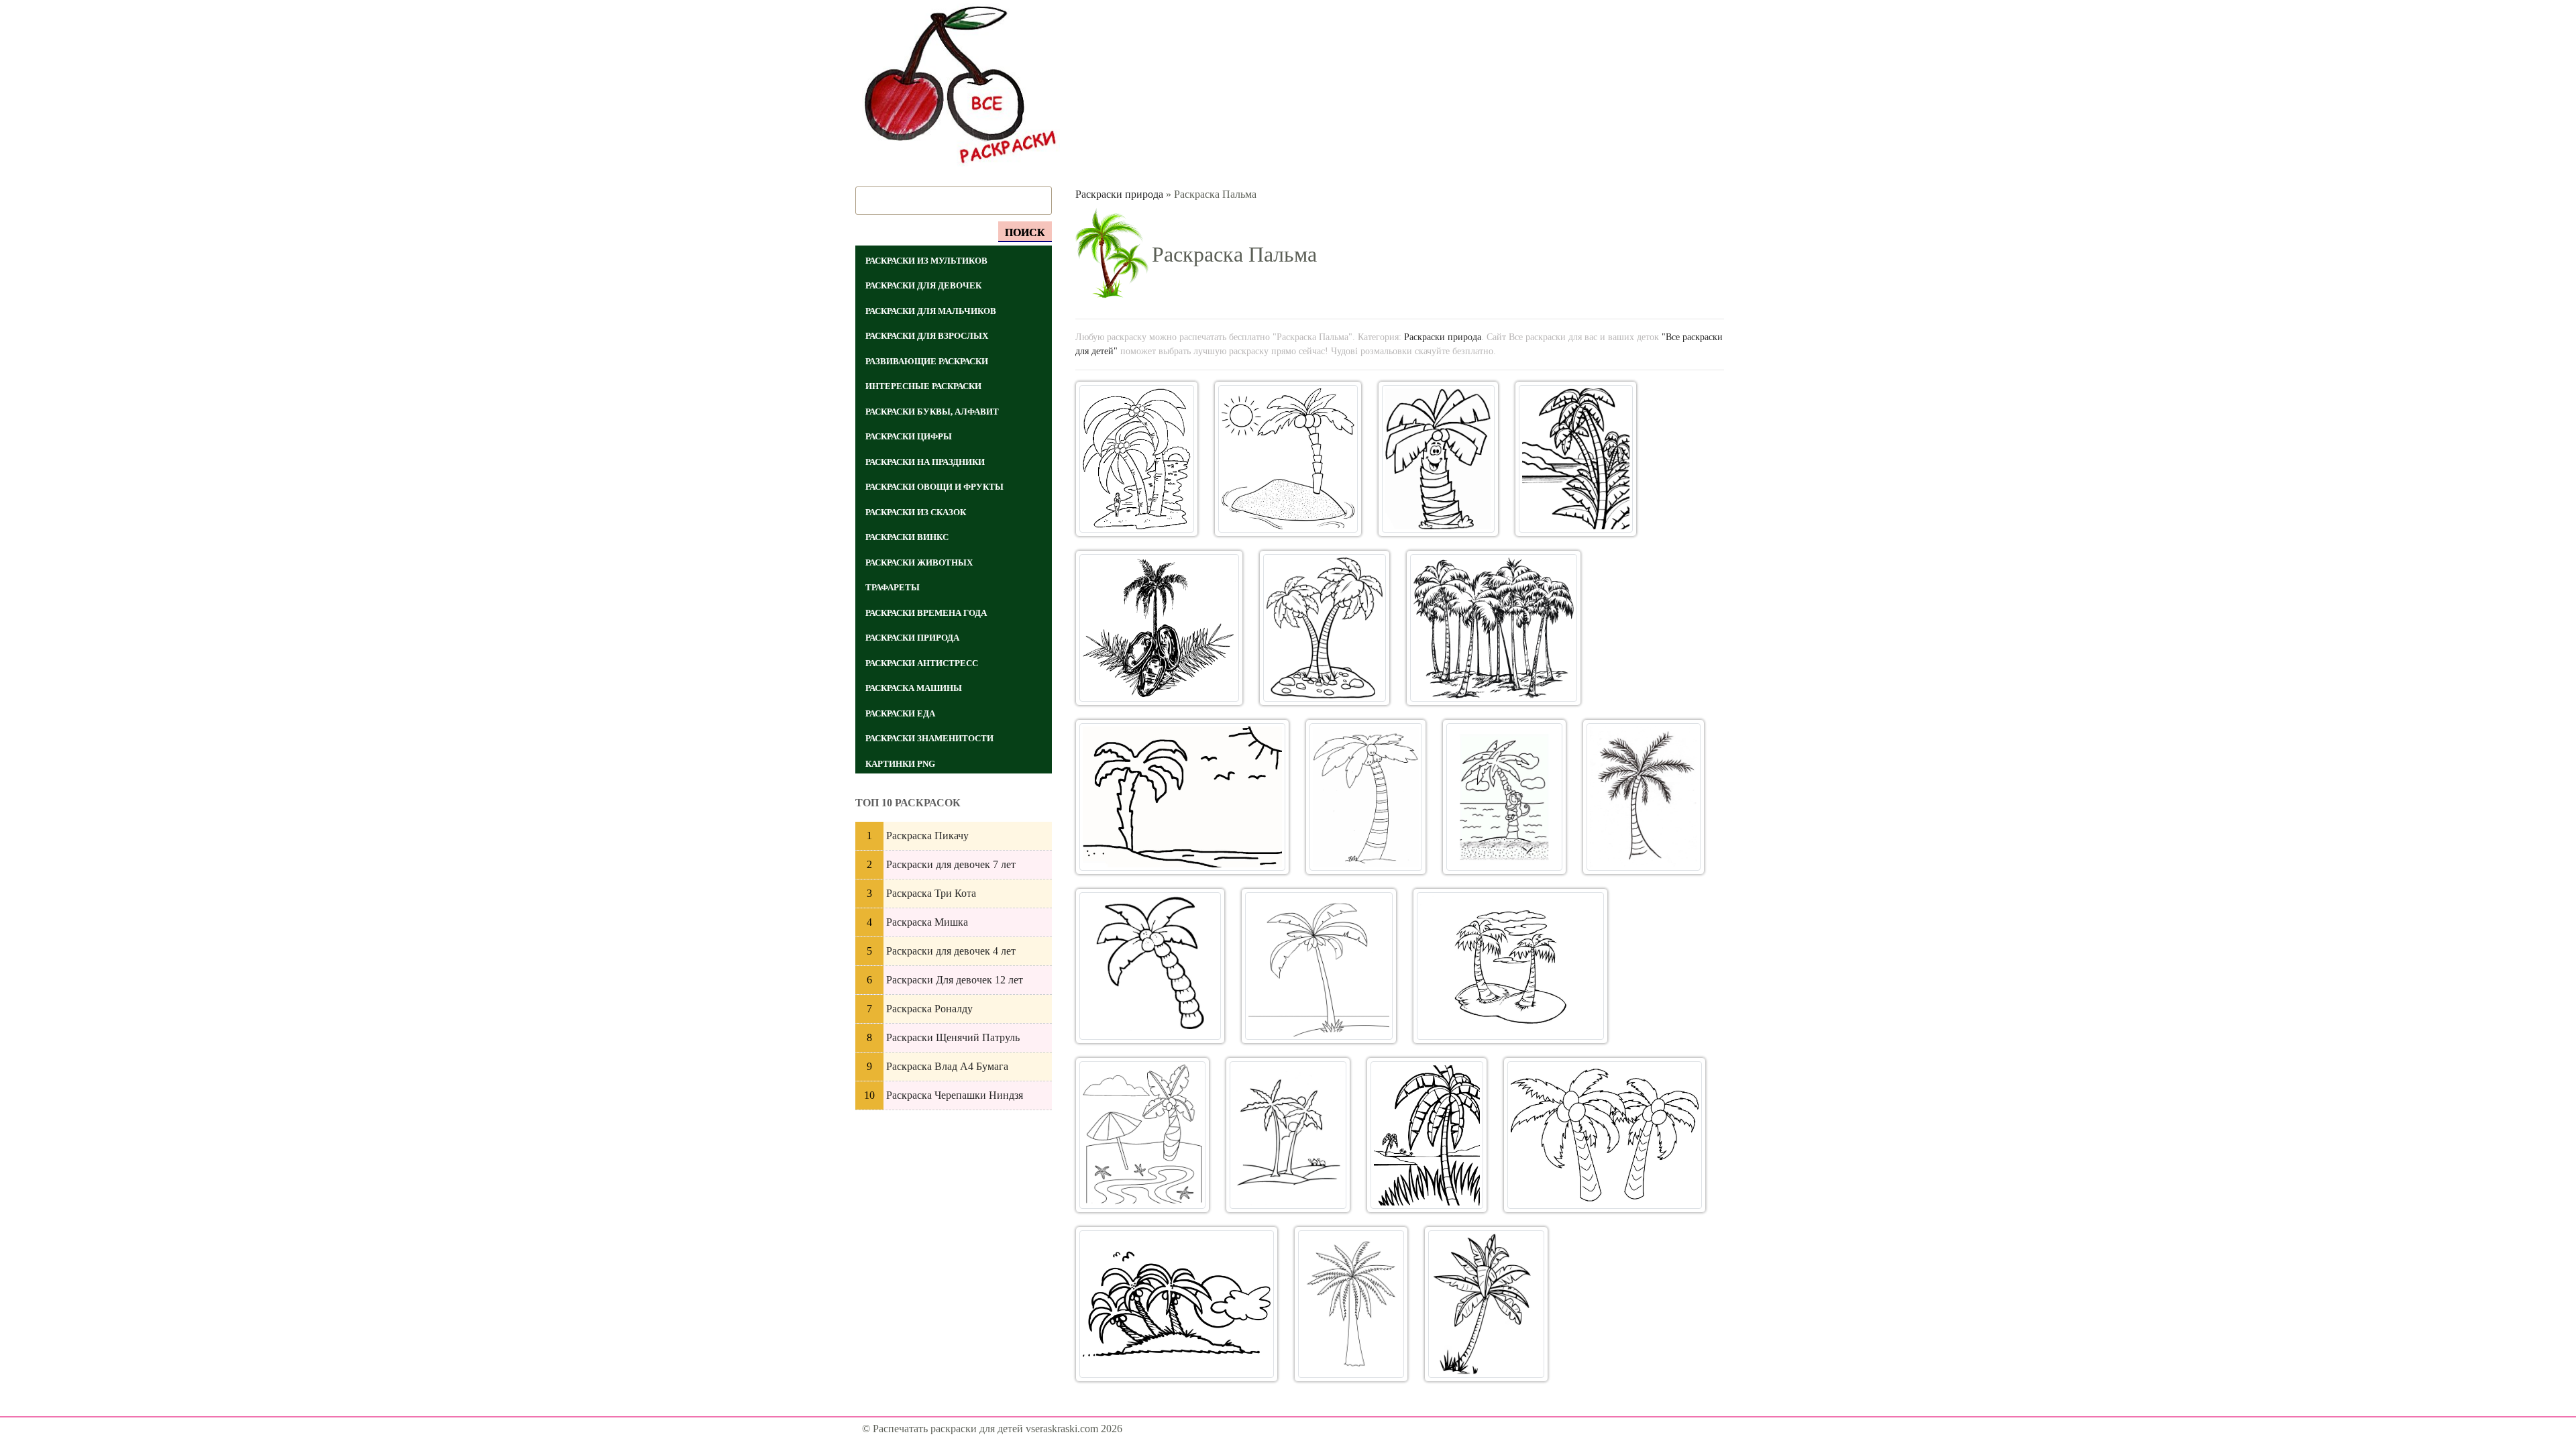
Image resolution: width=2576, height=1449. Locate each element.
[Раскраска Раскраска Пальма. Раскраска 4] (1576, 459)
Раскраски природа (1119, 194)
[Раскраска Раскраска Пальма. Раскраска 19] (1177, 1304)
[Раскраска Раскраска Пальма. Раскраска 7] (1494, 628)
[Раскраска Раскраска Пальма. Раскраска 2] (1288, 459)
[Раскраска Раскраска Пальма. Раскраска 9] (1366, 797)
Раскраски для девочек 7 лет (951, 864)
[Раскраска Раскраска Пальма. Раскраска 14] (1510, 966)
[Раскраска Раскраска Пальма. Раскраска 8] (1183, 797)
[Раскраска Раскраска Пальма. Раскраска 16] (1288, 1135)
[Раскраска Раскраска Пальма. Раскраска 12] (1150, 966)
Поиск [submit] (1025, 232)
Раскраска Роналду (929, 1009)
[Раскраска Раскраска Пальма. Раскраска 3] (1438, 459)
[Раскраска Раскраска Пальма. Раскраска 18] (1605, 1135)
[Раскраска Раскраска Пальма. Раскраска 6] (1324, 628)
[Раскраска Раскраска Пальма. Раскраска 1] (1137, 459)
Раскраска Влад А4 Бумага (947, 1066)
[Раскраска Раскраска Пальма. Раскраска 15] (1143, 1135)
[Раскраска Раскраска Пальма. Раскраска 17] (1427, 1135)
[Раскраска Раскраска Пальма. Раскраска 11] (1644, 797)
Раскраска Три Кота (931, 893)
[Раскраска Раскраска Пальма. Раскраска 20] (1351, 1304)
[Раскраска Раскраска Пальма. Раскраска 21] (1486, 1304)
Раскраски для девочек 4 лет (951, 951)
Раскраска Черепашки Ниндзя (955, 1095)
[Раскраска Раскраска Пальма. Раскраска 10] (1504, 797)
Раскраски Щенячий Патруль (953, 1037)
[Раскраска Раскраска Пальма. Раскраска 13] (1319, 966)
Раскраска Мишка (927, 922)
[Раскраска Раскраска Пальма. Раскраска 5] (1160, 628)
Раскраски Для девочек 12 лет (955, 980)
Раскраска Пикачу (927, 836)
